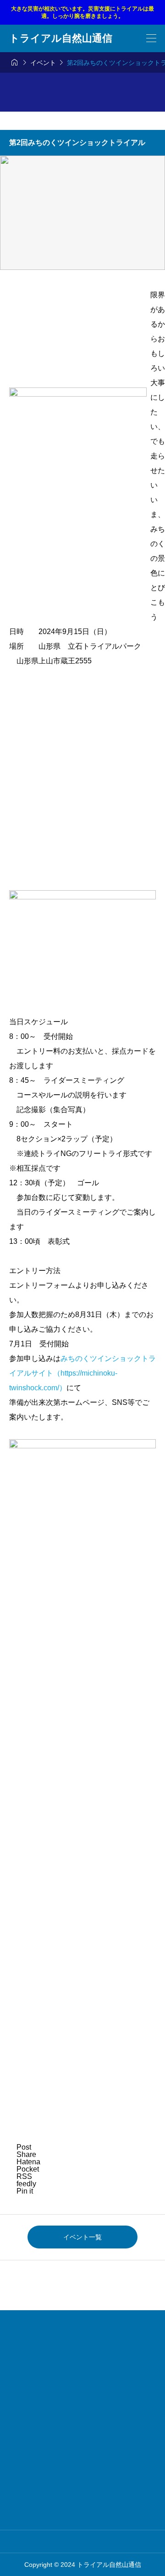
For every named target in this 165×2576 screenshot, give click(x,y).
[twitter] (69, 2541)
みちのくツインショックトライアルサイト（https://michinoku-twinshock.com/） (82, 1373)
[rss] (109, 2541)
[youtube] (96, 2541)
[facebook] (82, 2541)
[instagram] (57, 2541)
